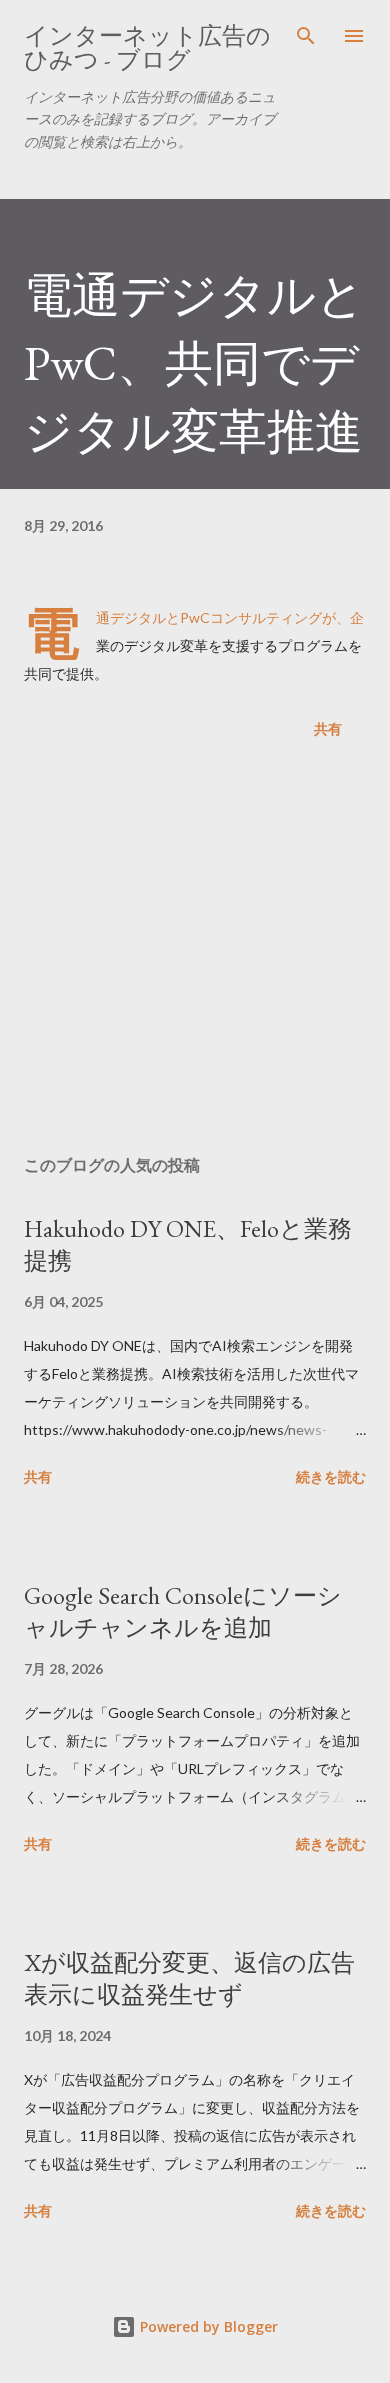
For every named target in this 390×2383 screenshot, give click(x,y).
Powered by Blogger (207, 2326)
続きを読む (331, 1476)
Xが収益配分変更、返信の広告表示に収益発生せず (189, 1978)
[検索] (306, 36)
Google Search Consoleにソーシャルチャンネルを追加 (183, 1611)
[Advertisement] (195, 951)
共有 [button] (328, 728)
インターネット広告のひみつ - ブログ (147, 47)
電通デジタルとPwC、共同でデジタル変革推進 (194, 363)
